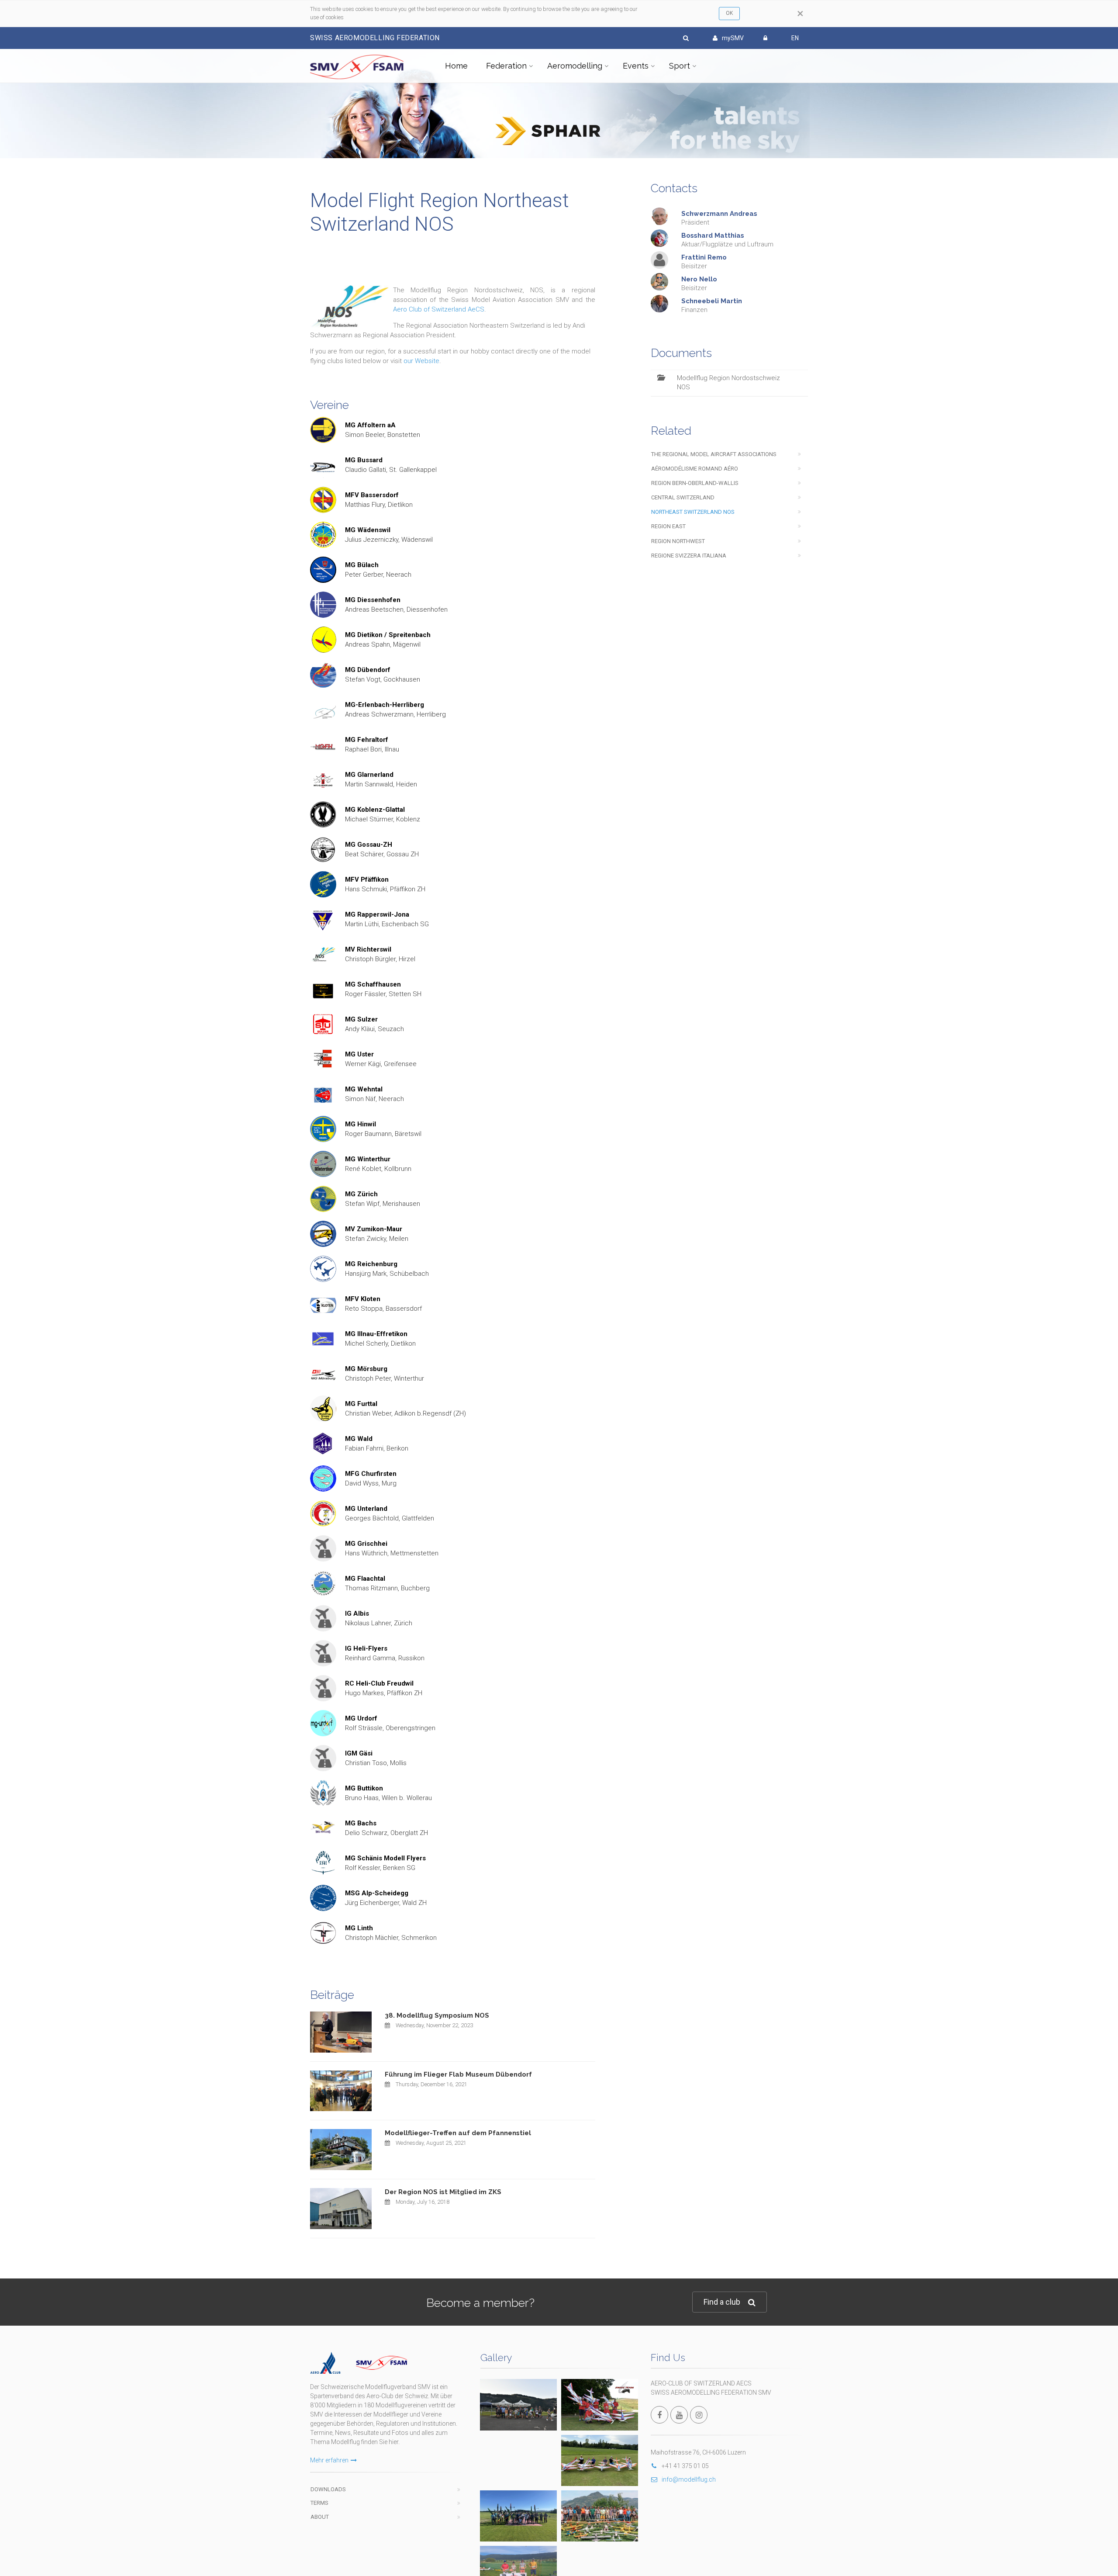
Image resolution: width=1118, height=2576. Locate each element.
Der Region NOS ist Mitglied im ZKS (443, 2192)
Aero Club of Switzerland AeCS (439, 309)
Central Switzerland (683, 497)
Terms (319, 2503)
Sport (680, 66)
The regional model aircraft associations (714, 454)
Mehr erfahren (329, 2460)
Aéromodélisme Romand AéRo (695, 469)
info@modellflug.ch (689, 2479)
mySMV (733, 38)
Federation (506, 66)
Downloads (328, 2489)
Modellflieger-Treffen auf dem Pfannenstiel (458, 2133)
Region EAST (668, 526)
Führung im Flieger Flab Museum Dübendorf (458, 2074)
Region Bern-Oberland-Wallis (695, 483)
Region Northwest (678, 541)
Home (456, 66)
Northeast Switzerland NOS (693, 512)
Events (636, 66)
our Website (421, 361)
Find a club (722, 2302)
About (320, 2517)
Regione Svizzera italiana (689, 556)
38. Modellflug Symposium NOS (437, 2015)
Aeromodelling (575, 66)
